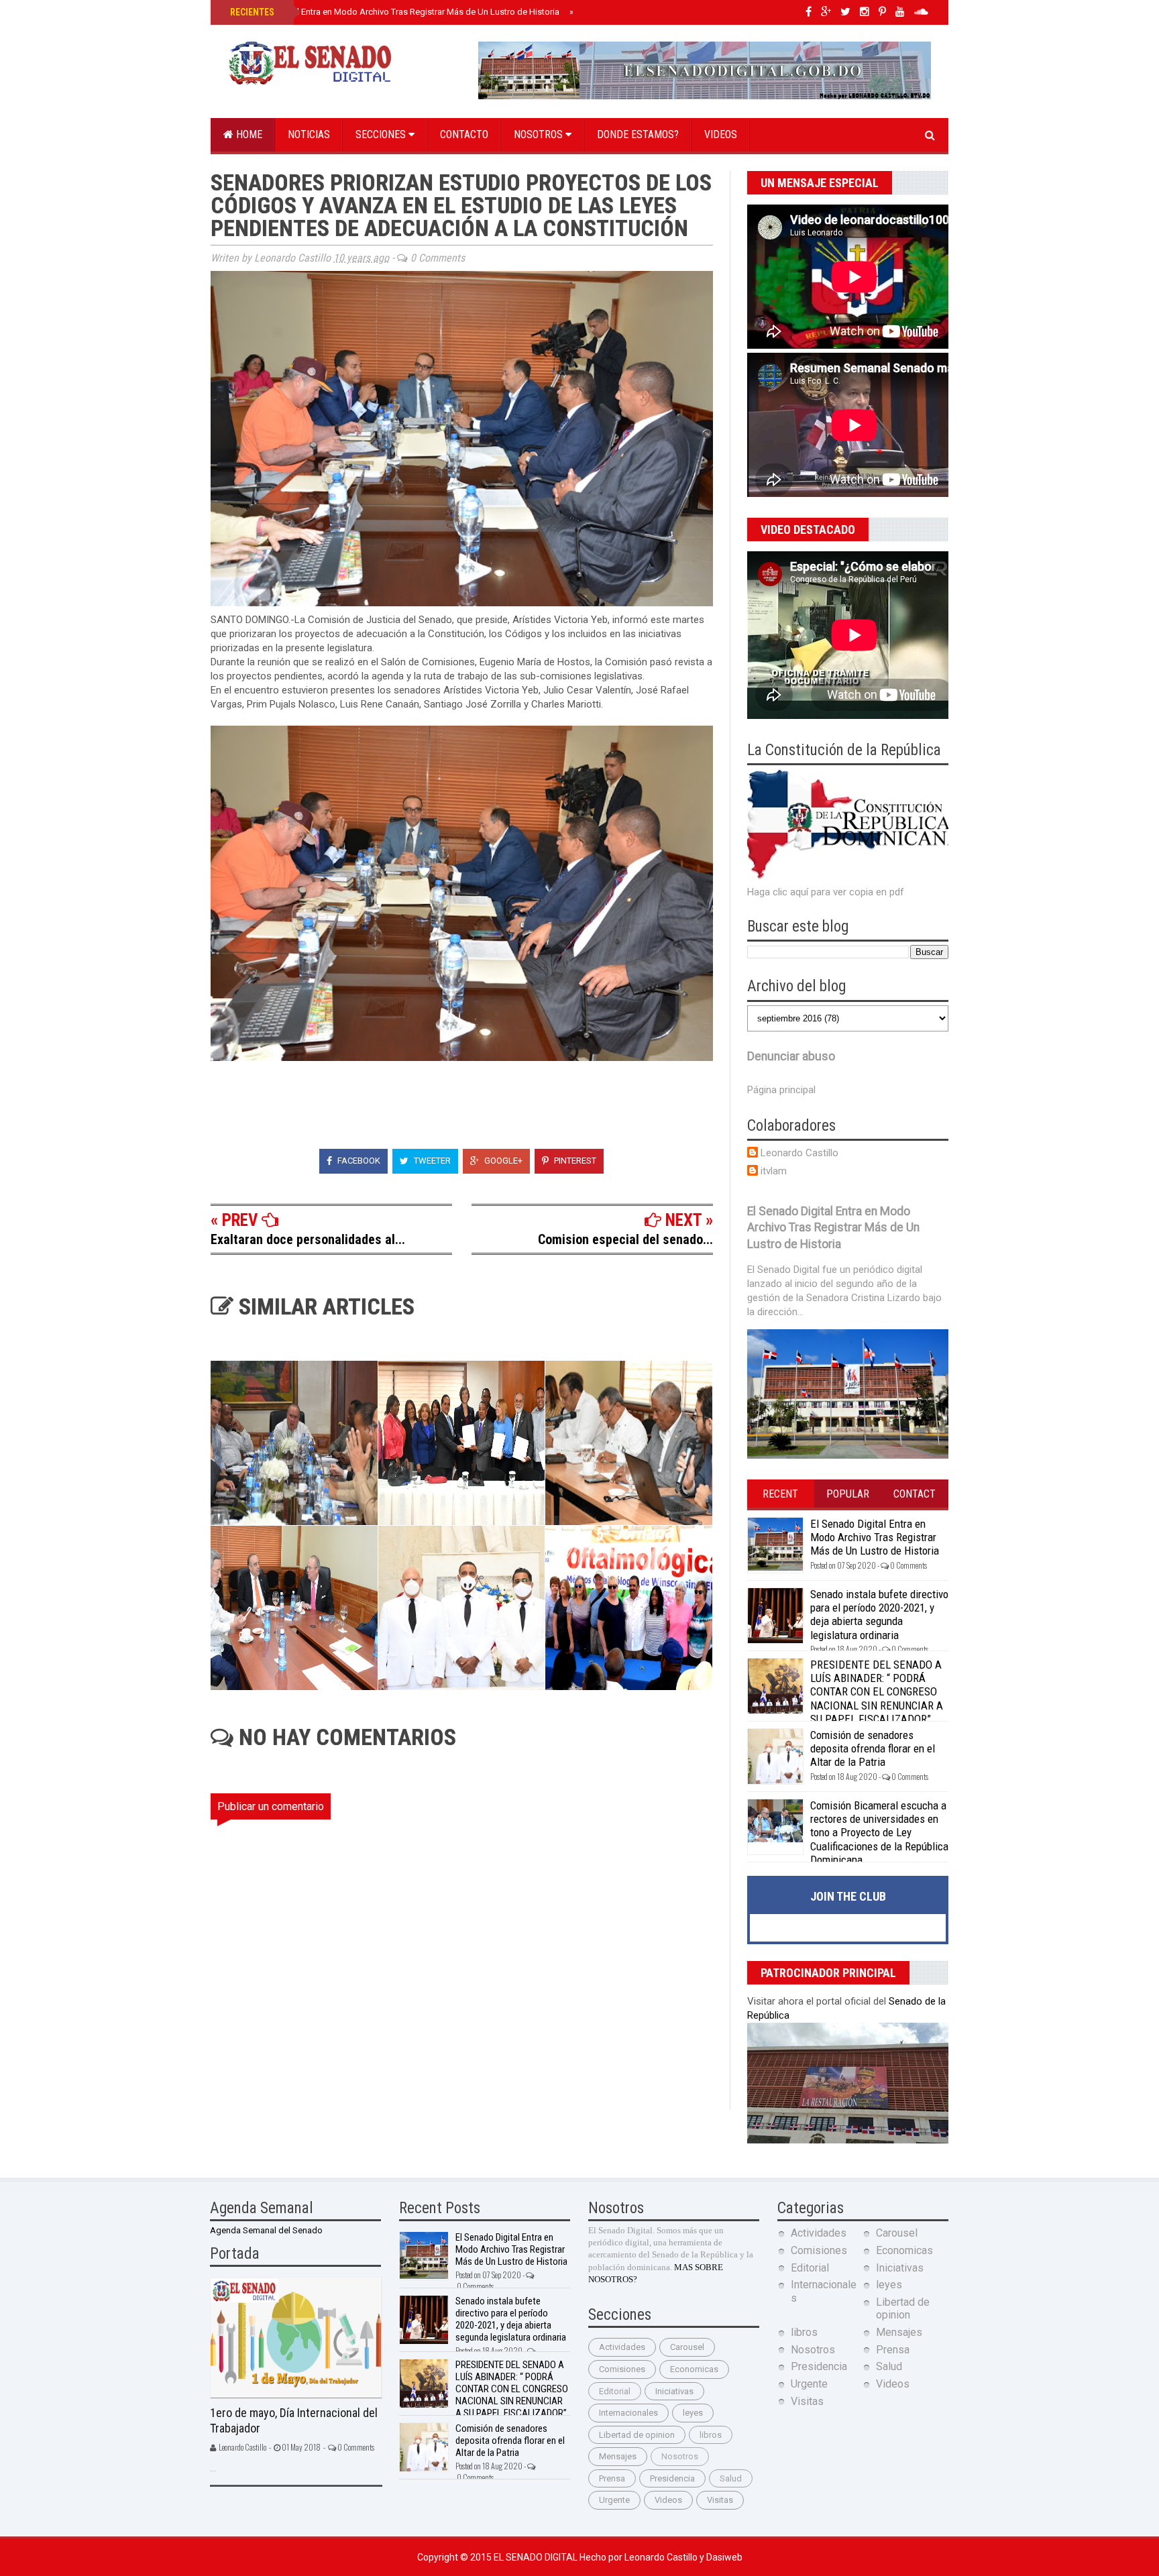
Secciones (382, 134)
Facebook (358, 1161)
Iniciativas (674, 2391)
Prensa (612, 2478)
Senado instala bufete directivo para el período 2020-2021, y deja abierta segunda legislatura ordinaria (879, 1615)
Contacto (464, 134)
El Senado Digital (537, 2557)
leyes (693, 2413)
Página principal (781, 1090)
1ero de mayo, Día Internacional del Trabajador (294, 2420)
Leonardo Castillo (799, 1153)
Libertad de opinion (637, 2435)
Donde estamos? (638, 134)
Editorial (615, 2391)
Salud (731, 2478)
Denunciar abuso (791, 1056)
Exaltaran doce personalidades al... (308, 1239)
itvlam (774, 1171)
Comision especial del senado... (625, 1239)
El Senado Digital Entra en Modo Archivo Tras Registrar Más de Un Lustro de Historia (393, 12)
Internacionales (628, 2413)
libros (711, 2435)
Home (248, 134)
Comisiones (622, 2369)
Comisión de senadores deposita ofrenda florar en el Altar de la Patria (873, 1749)
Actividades (622, 2347)
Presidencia (672, 2478)
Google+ (502, 1161)
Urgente (614, 2500)
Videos (721, 134)
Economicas (694, 2369)
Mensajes (618, 2456)
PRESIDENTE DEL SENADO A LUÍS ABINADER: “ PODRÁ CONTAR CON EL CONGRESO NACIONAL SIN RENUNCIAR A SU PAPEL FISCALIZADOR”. (877, 1692)
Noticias (309, 134)
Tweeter (431, 1161)
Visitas (720, 2500)
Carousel (687, 2347)
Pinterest (574, 1161)
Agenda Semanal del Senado (266, 2230)
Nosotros (540, 134)
